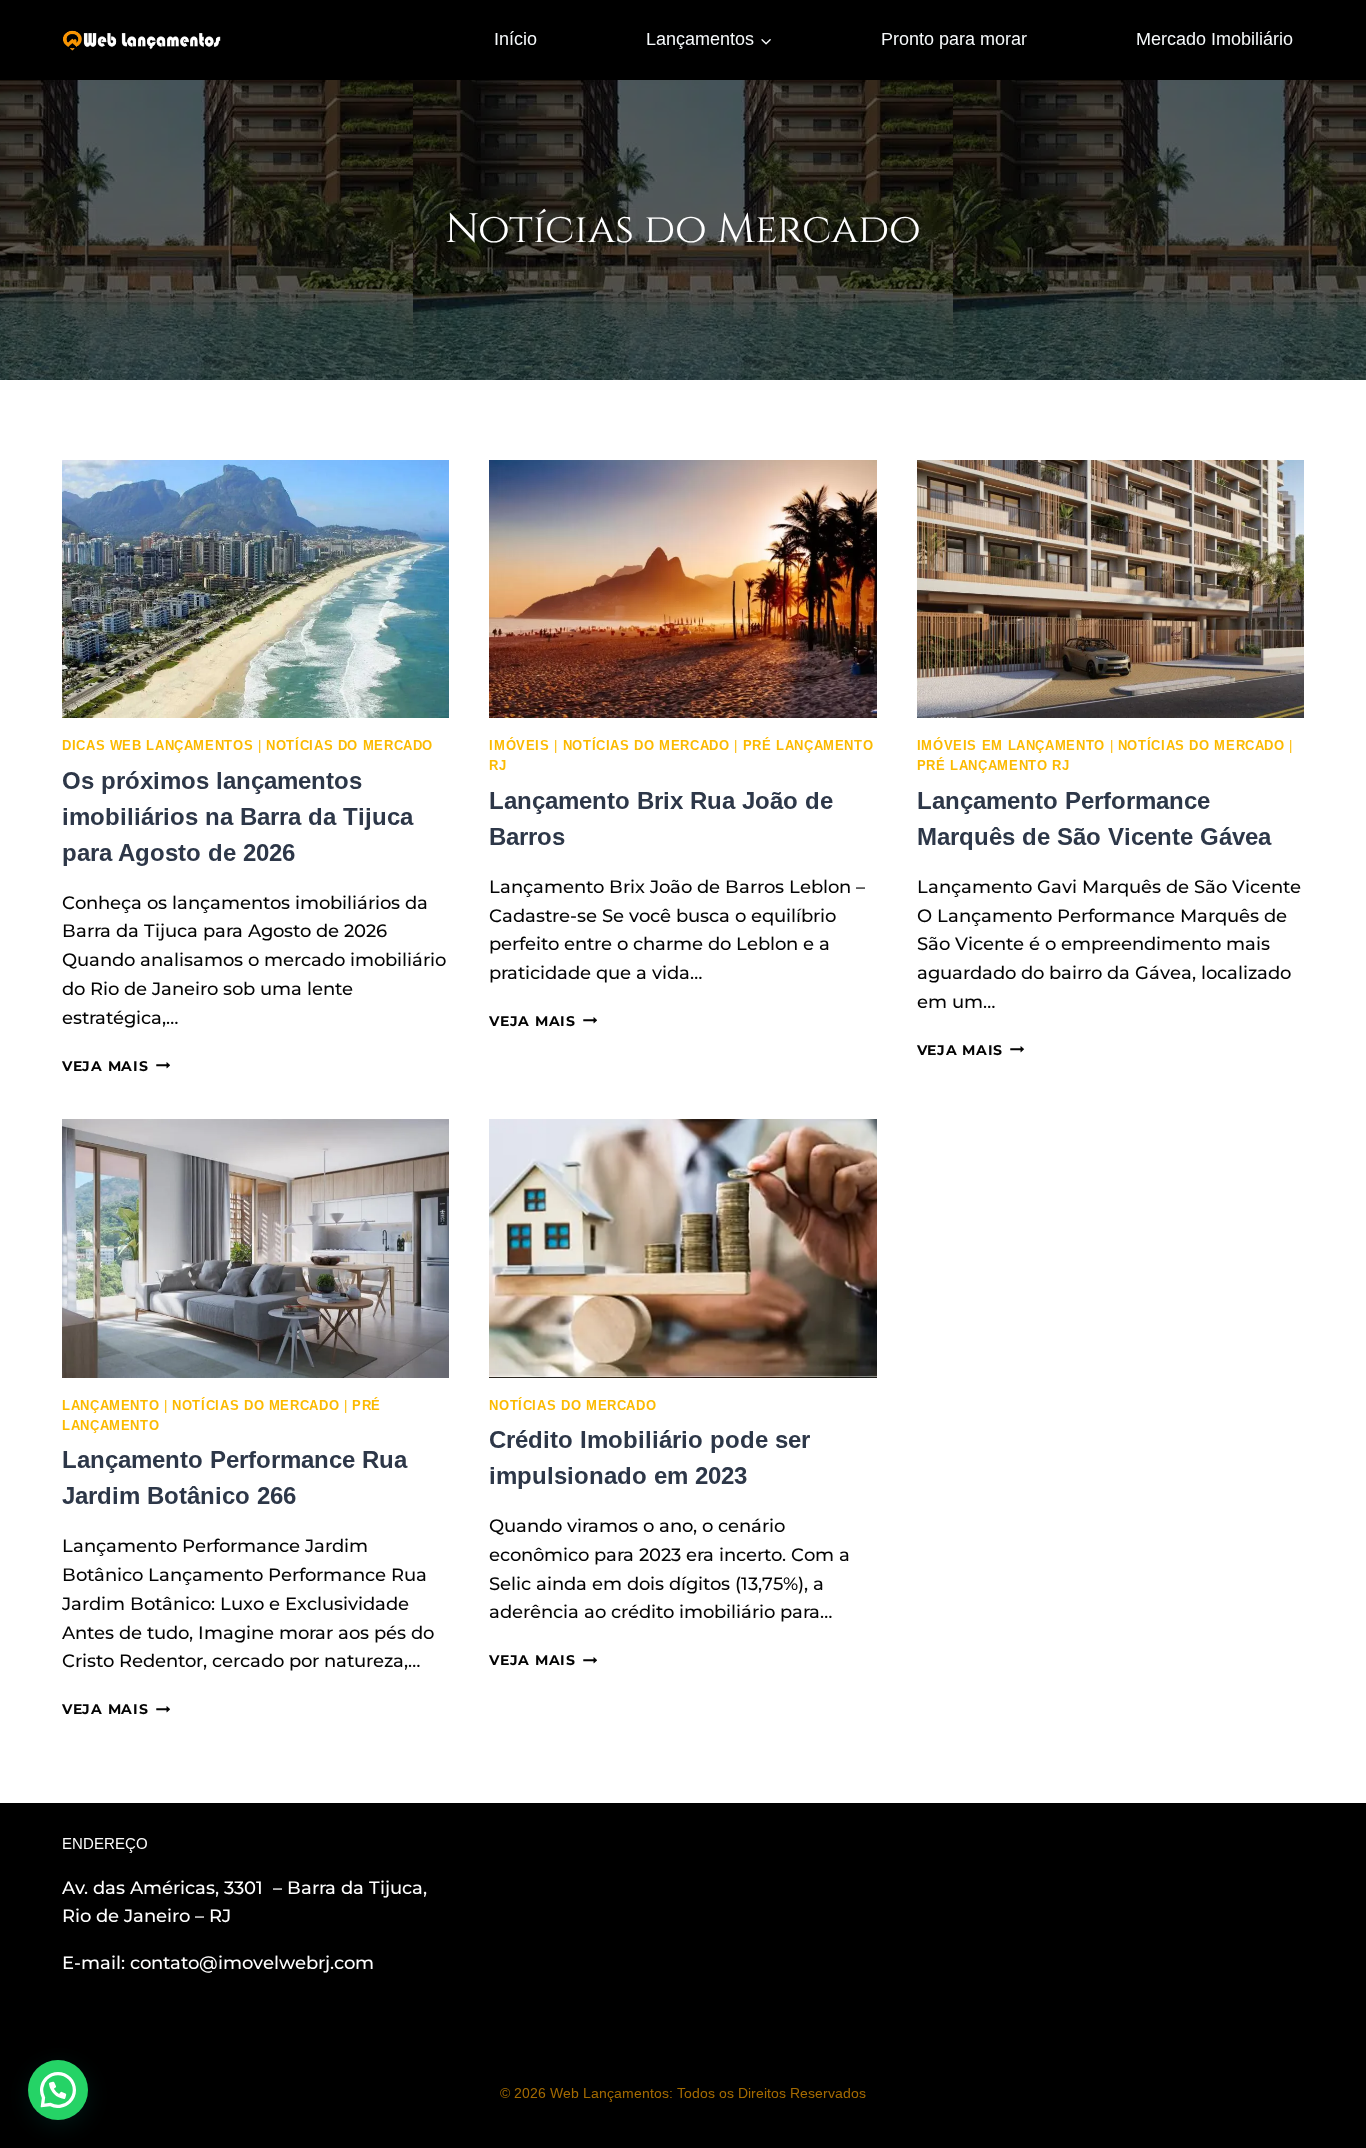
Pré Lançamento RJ (993, 766)
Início (515, 39)
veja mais (116, 1066)
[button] (58, 2090)
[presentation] (255, 589)
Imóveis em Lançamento (1011, 746)
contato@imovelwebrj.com (252, 1963)
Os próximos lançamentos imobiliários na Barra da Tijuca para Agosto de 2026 (237, 816)
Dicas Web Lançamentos (157, 746)
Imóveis (519, 746)
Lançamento (110, 1406)
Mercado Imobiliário (1214, 39)
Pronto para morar (954, 39)
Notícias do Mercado (349, 746)
